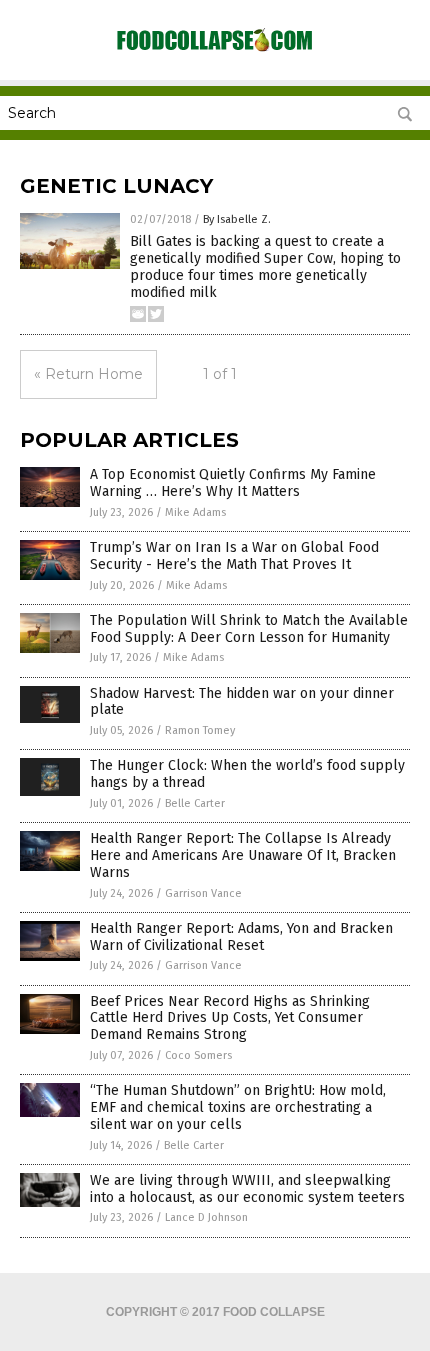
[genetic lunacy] (215, 50)
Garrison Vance (203, 893)
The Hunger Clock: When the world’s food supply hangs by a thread (247, 774)
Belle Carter (195, 803)
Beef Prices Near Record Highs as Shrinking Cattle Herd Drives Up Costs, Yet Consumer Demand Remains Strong (230, 1018)
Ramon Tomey (200, 730)
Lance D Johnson (206, 1217)
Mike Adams (195, 512)
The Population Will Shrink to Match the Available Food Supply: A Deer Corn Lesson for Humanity (249, 629)
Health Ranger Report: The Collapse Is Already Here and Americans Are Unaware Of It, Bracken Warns (243, 855)
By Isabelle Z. (237, 219)
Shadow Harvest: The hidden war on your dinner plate (242, 702)
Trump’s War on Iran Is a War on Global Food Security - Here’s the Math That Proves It (234, 556)
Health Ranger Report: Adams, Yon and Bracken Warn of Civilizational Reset (241, 937)
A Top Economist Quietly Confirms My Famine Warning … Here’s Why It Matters (233, 483)
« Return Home (88, 374)
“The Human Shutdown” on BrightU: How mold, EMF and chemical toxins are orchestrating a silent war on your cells (238, 1107)
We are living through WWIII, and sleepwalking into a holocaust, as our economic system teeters (247, 1189)
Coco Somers (198, 1055)
